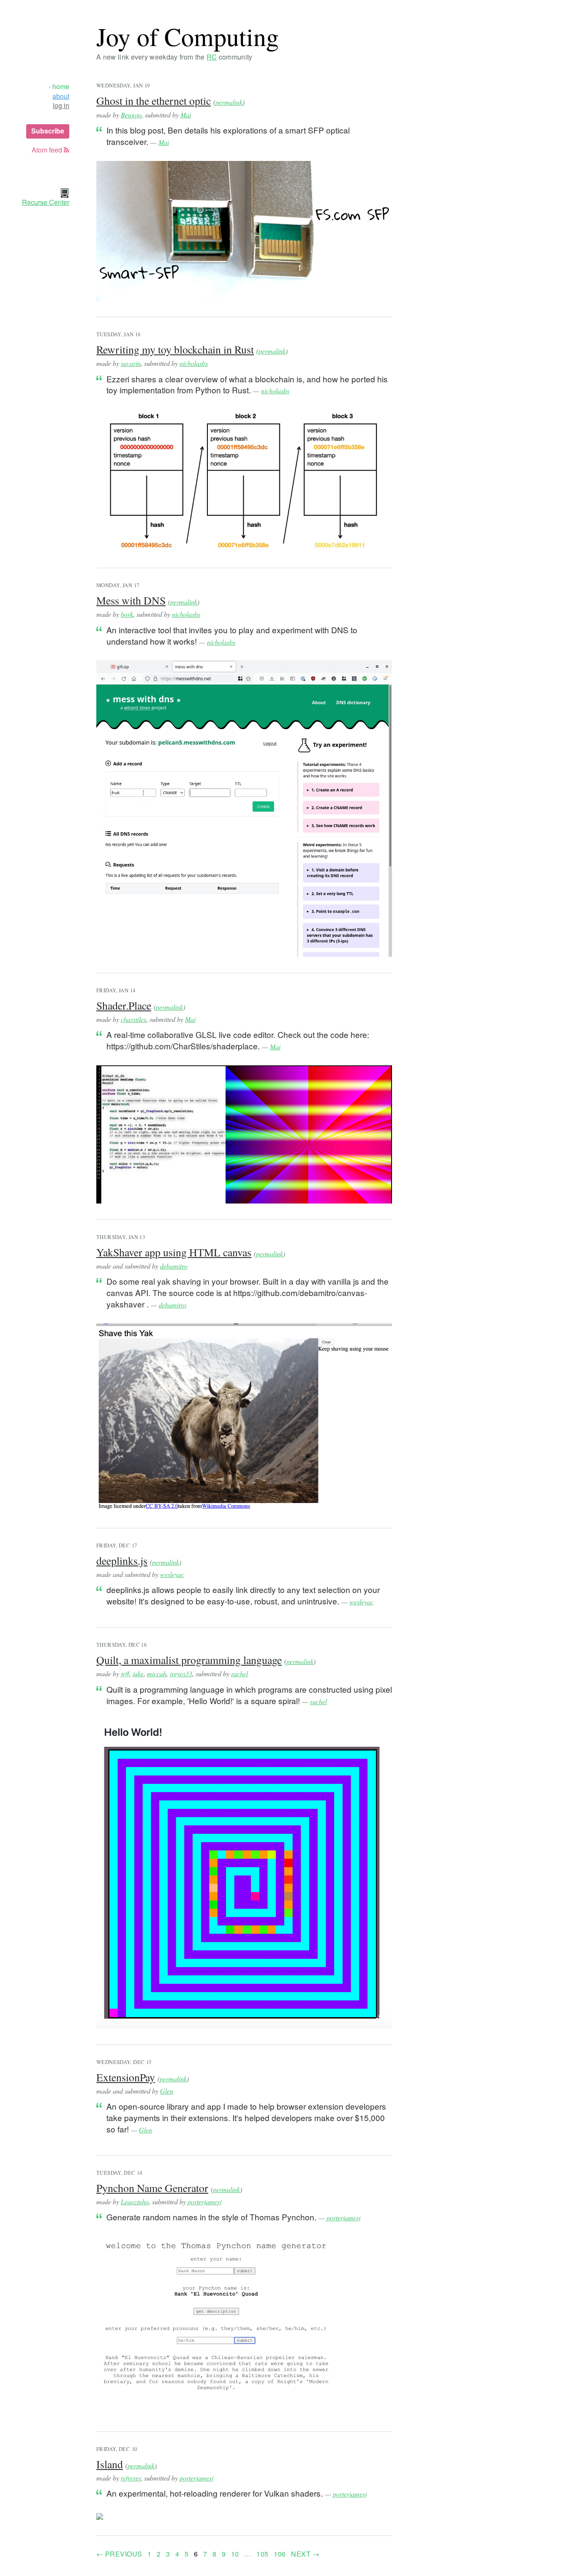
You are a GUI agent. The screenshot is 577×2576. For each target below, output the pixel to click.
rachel (240, 1673)
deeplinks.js (122, 1560)
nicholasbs (194, 363)
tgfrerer (131, 2478)
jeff (125, 1673)
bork (127, 614)
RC (212, 57)
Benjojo (131, 115)
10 (235, 2554)
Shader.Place (124, 1005)
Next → (305, 2554)
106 (280, 2554)
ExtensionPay (126, 2077)
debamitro (174, 1266)
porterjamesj (204, 2202)
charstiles (133, 1019)
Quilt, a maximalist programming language (189, 1660)
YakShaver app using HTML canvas (174, 1252)
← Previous (119, 2554)
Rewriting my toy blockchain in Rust (175, 349)
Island (110, 2464)
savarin (131, 363)
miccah (157, 1673)
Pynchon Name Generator (152, 2188)
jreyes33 (181, 1673)
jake (138, 1673)
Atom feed (48, 150)
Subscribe (48, 131)
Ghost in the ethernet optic (154, 101)
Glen (167, 2091)
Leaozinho (135, 2202)
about (61, 96)
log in (61, 106)
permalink (229, 102)
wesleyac (172, 1574)
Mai (186, 115)
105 (262, 2554)
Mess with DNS (131, 600)
